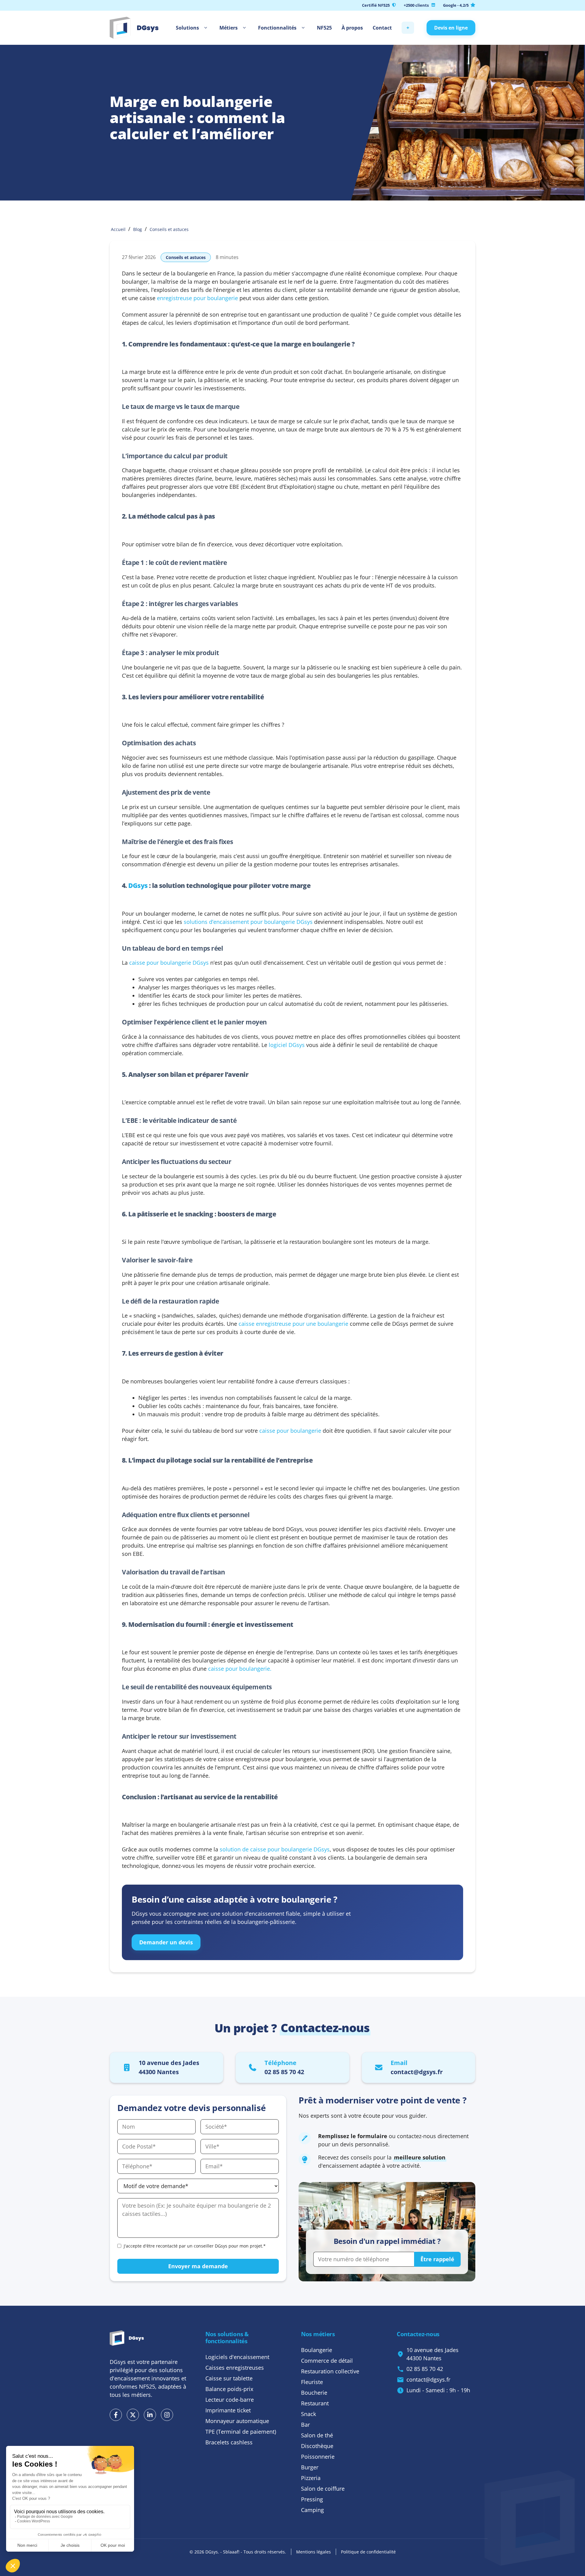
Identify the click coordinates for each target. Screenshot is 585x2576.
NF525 (324, 28)
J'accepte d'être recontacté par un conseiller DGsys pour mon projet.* (195, 2246)
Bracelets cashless (229, 2442)
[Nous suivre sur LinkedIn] (150, 2415)
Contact (382, 28)
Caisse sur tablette (229, 2378)
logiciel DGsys (287, 1045)
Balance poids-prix (229, 2389)
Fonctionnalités (277, 28)
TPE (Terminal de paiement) (241, 2432)
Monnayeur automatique (237, 2421)
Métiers (229, 28)
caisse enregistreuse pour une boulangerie (293, 1324)
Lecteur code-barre (230, 2400)
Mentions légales (314, 2552)
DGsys (138, 885)
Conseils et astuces (169, 229)
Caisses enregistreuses (235, 2368)
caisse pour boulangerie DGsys (169, 963)
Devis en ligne (451, 28)
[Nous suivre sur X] (133, 2415)
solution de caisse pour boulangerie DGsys (275, 1849)
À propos (352, 28)
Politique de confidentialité (368, 2552)
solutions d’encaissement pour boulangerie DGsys (248, 922)
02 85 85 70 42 (425, 2369)
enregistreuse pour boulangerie (197, 298)
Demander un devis (166, 1942)
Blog (138, 229)
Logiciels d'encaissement (237, 2357)
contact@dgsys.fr (428, 2379)
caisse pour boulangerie (290, 1431)
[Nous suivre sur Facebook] (116, 2415)
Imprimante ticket (228, 2410)
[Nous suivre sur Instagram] (167, 2415)
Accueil (118, 229)
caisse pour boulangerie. (240, 1669)
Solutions (187, 28)
